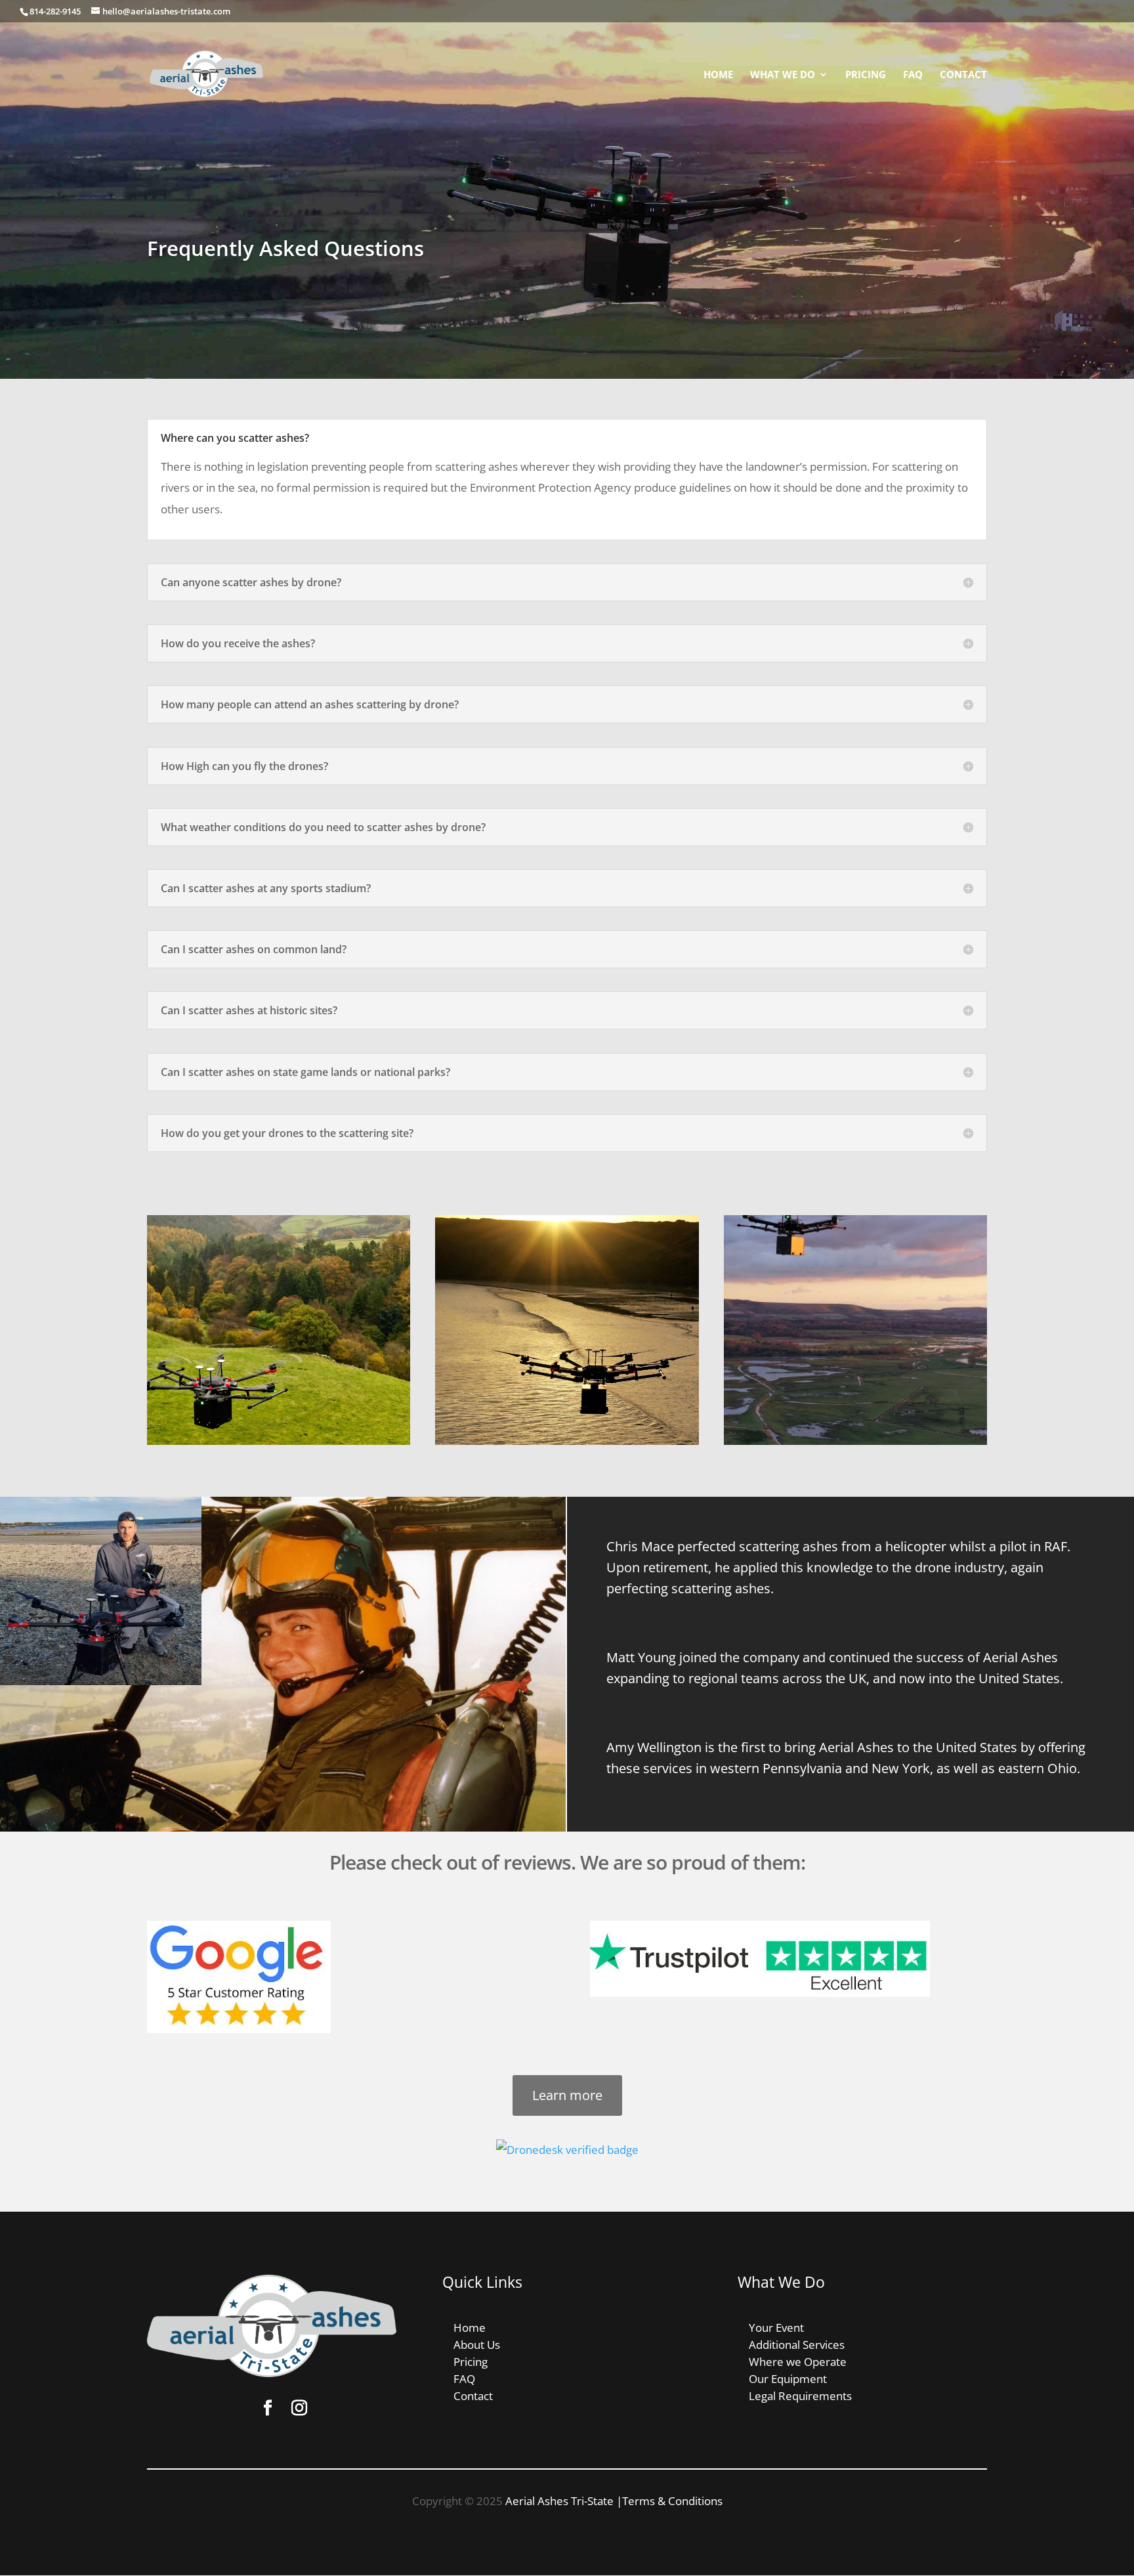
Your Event (776, 2328)
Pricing (866, 75)
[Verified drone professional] (567, 2150)
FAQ (913, 75)
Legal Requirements (800, 2396)
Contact (963, 75)
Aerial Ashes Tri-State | (564, 2501)
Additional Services (797, 2345)
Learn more (567, 2095)
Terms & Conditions (672, 2501)
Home (718, 75)
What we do (783, 75)
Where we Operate (798, 2362)
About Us (477, 2345)
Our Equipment (788, 2379)
